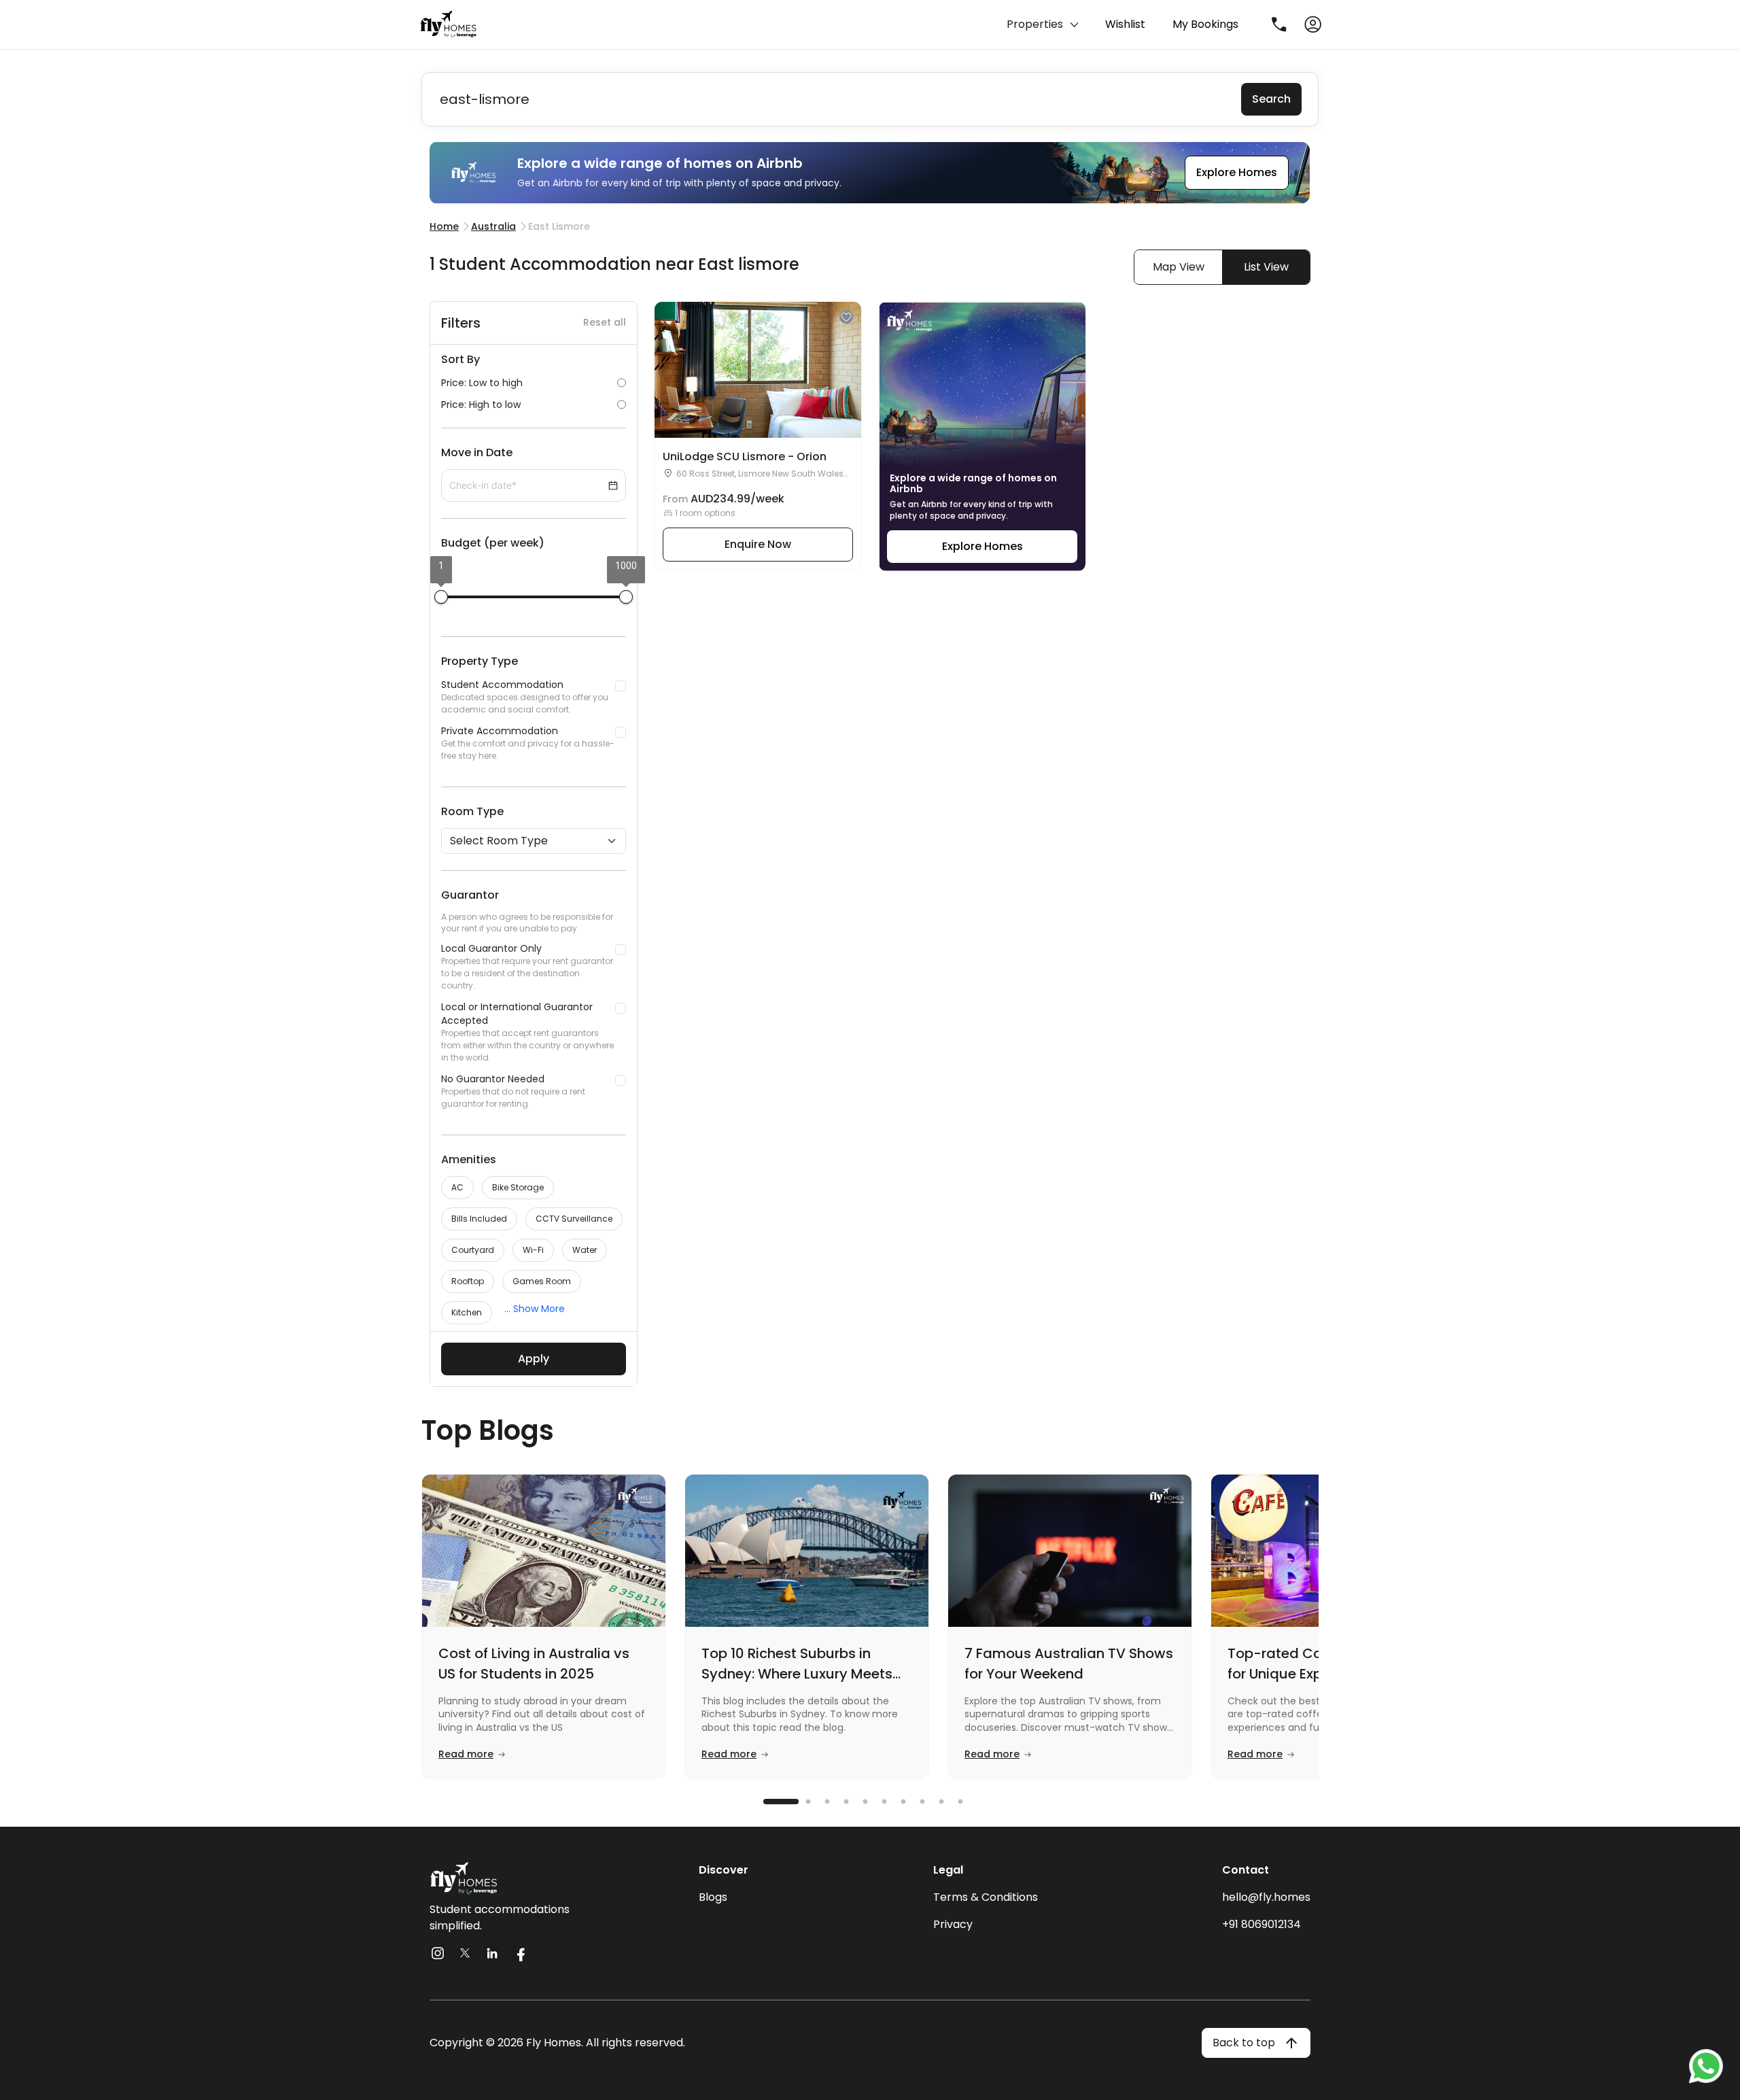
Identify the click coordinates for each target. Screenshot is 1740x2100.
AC (457, 1187)
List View (1266, 267)
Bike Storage (518, 1187)
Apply (534, 1359)
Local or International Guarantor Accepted (527, 1032)
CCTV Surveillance (574, 1219)
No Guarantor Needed (513, 1091)
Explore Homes (1237, 172)
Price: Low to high (482, 383)
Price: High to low (481, 404)
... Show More (535, 1309)
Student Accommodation (525, 696)
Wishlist (1125, 24)
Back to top (1244, 2043)
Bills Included (479, 1219)
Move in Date (477, 452)
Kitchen (467, 1312)
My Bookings (1205, 24)
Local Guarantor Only (527, 966)
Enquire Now (758, 544)
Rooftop (468, 1281)
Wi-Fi (533, 1250)
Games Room (542, 1281)
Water (585, 1250)
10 (969, 1802)
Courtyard (473, 1250)
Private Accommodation (528, 743)
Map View (1179, 267)
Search (1271, 99)
